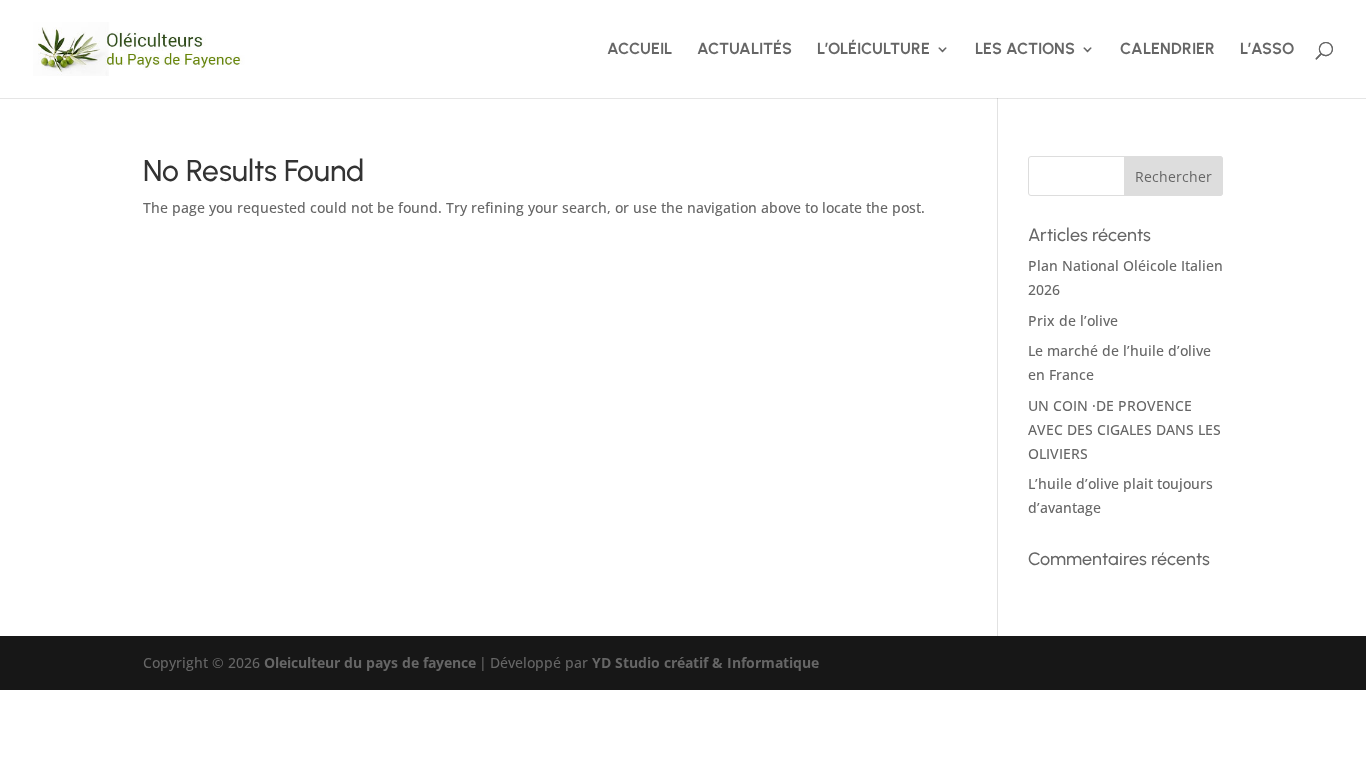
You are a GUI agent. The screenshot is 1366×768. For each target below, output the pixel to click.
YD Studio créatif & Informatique (705, 662)
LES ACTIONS (1025, 50)
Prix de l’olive (1073, 320)
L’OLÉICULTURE (873, 50)
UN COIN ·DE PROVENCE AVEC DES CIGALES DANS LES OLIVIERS (1124, 429)
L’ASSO (1267, 50)
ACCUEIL (639, 50)
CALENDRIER (1167, 50)
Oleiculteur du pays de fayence (370, 662)
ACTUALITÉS (744, 50)
